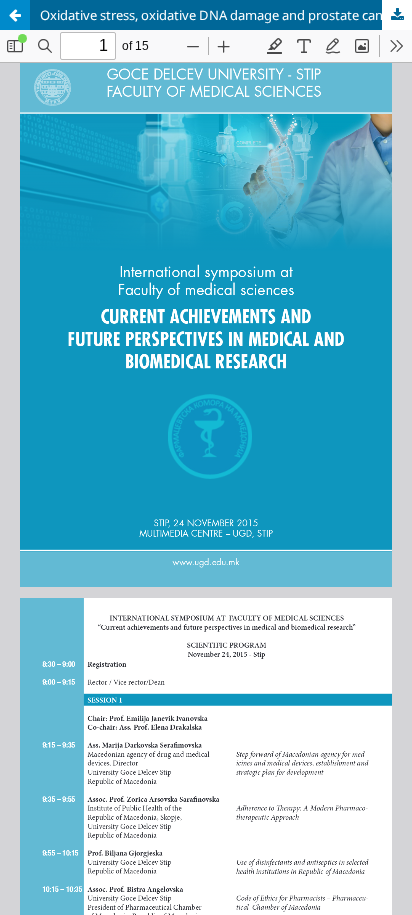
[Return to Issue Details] (15, 15)
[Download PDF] (397, 15)
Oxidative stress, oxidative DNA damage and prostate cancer (220, 15)
